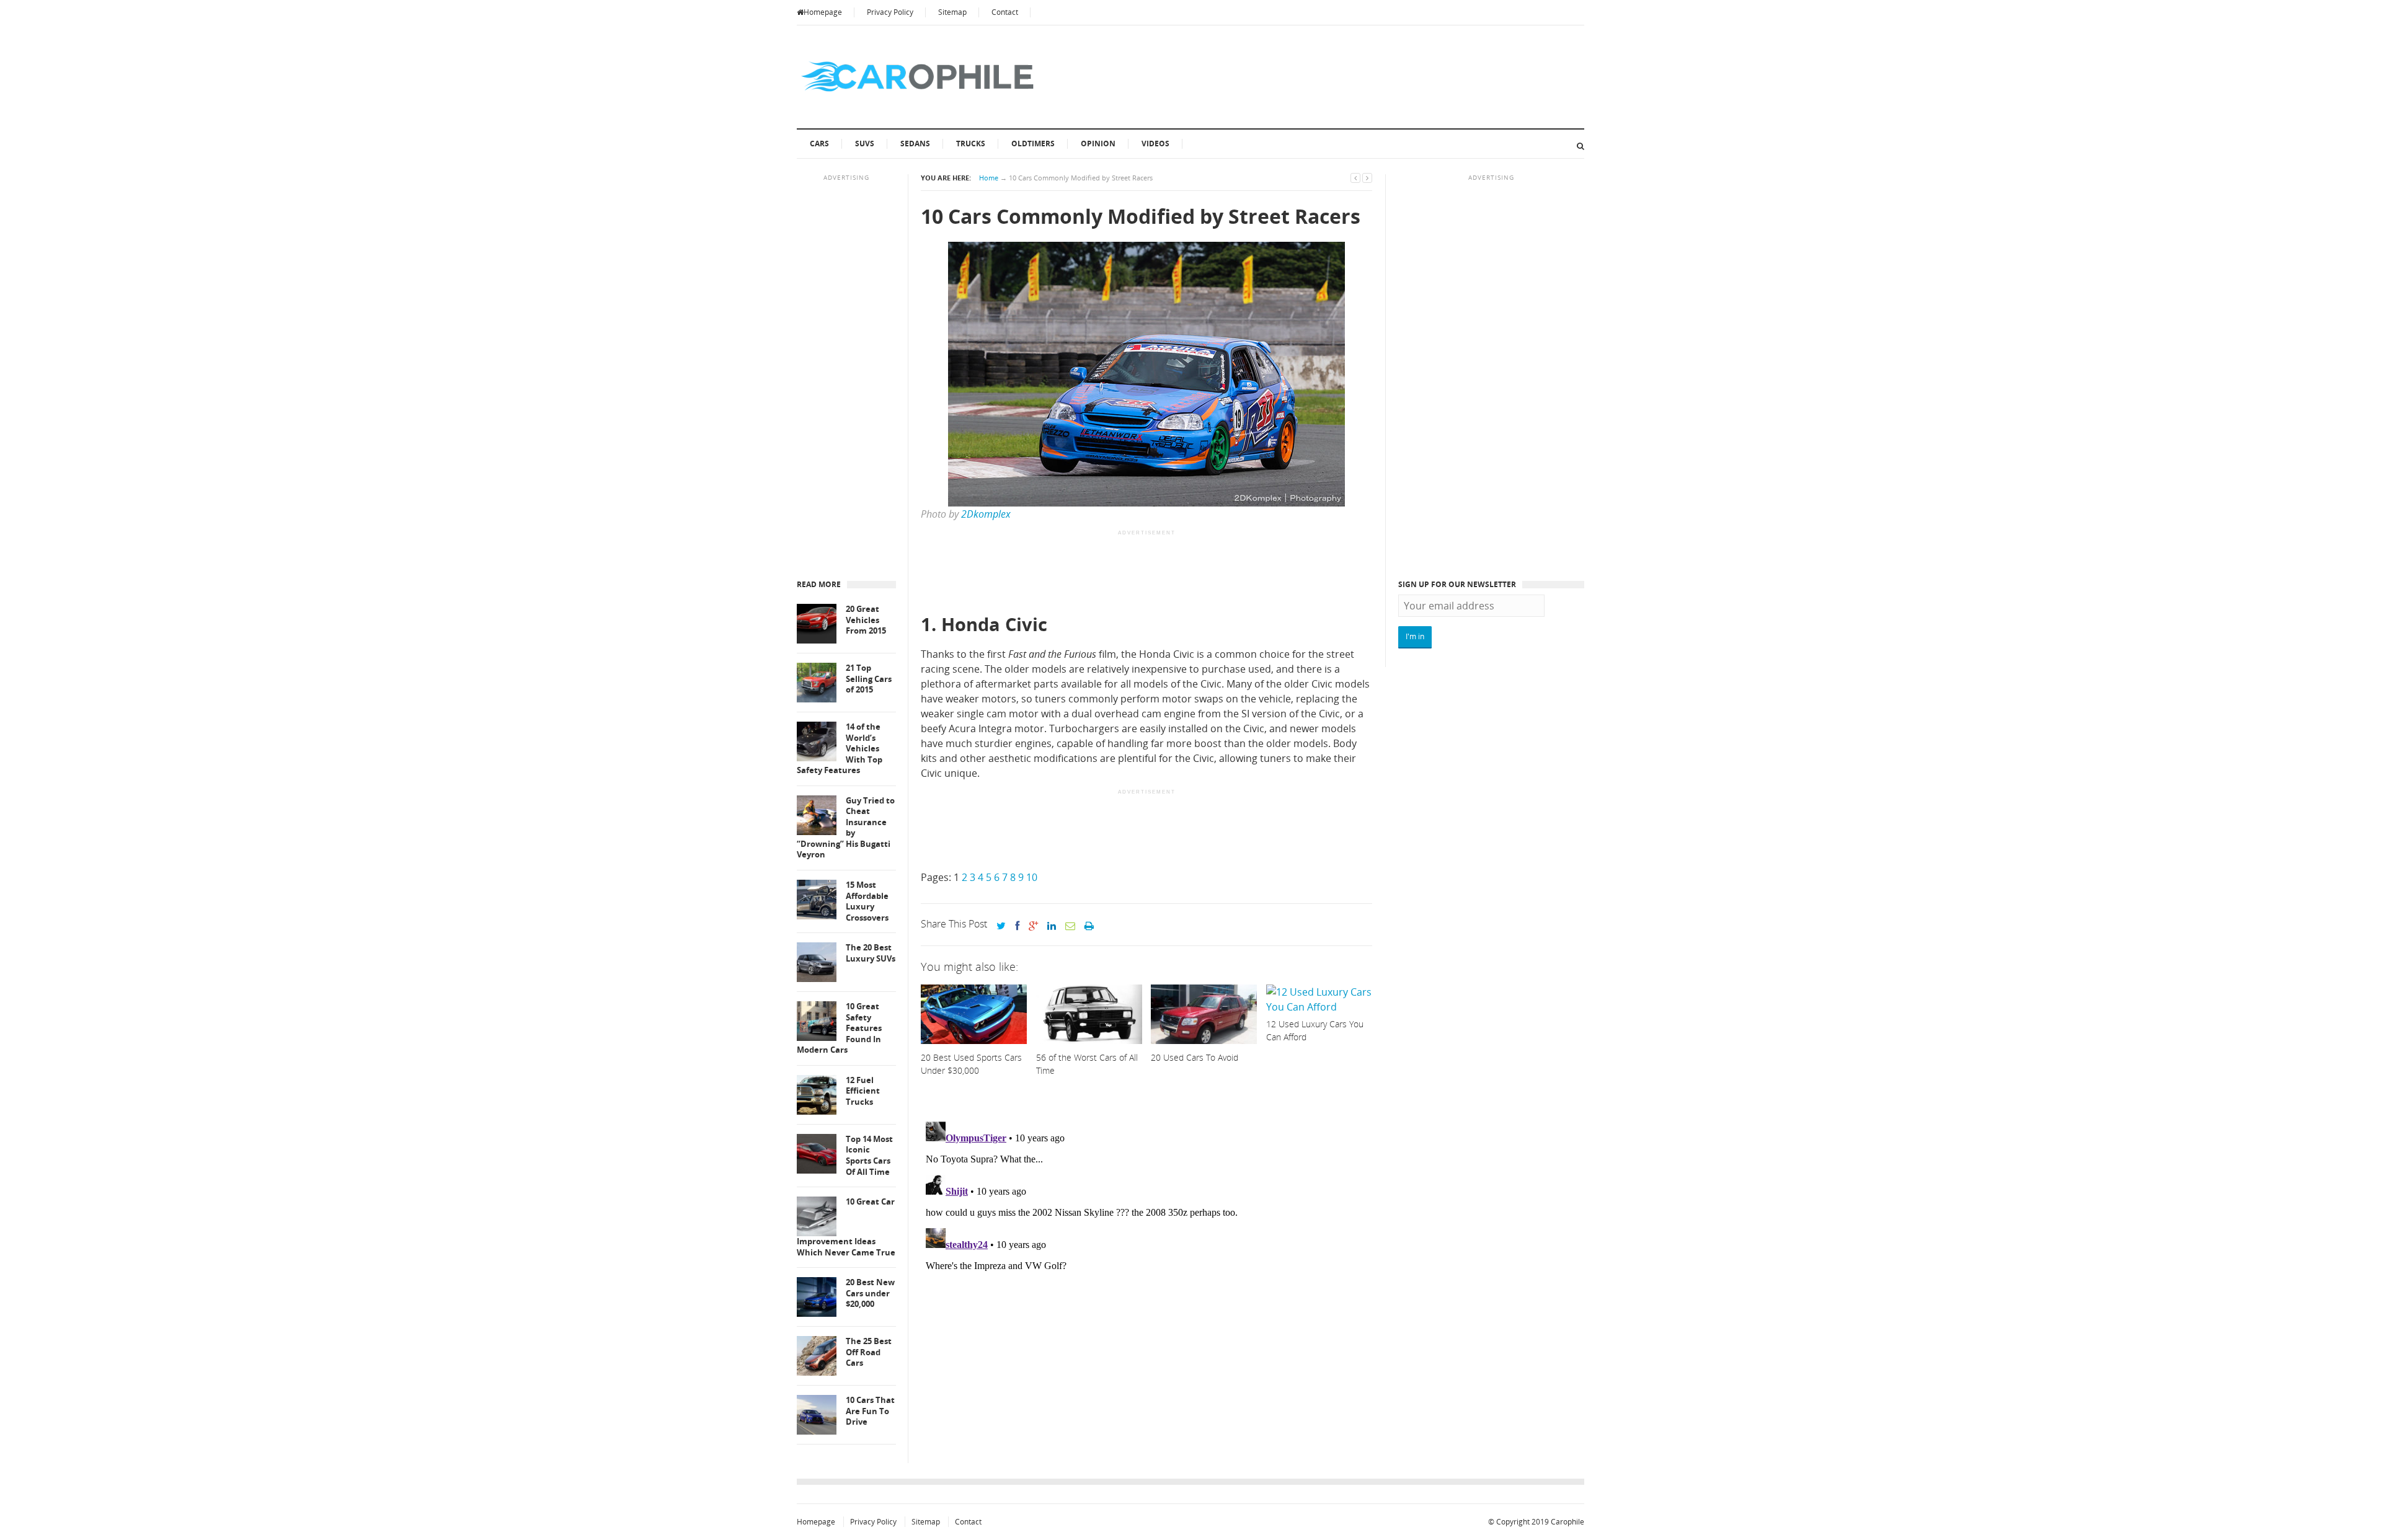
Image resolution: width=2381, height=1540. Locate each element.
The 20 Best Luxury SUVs (871, 953)
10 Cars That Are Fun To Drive (870, 1411)
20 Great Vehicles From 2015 (866, 620)
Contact (1005, 12)
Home (989, 178)
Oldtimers (1033, 144)
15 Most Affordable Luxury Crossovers (867, 901)
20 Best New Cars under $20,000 (870, 1293)
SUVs (865, 144)
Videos (1155, 144)
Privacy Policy (890, 12)
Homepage (823, 12)
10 (1032, 877)
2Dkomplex (986, 514)
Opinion (1098, 144)
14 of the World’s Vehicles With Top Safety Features (840, 749)
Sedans (915, 144)
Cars (819, 144)
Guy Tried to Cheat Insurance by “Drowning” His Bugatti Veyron (846, 828)
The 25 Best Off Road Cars (869, 1352)
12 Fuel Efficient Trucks (863, 1091)
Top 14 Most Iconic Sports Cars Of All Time (869, 1156)
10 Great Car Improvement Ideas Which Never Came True (846, 1227)
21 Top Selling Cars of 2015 (869, 679)
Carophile (1567, 1522)
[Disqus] (1146, 1272)
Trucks (971, 144)
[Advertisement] (1146, 573)
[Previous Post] (1355, 178)
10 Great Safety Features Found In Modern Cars (839, 1028)
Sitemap (952, 12)
